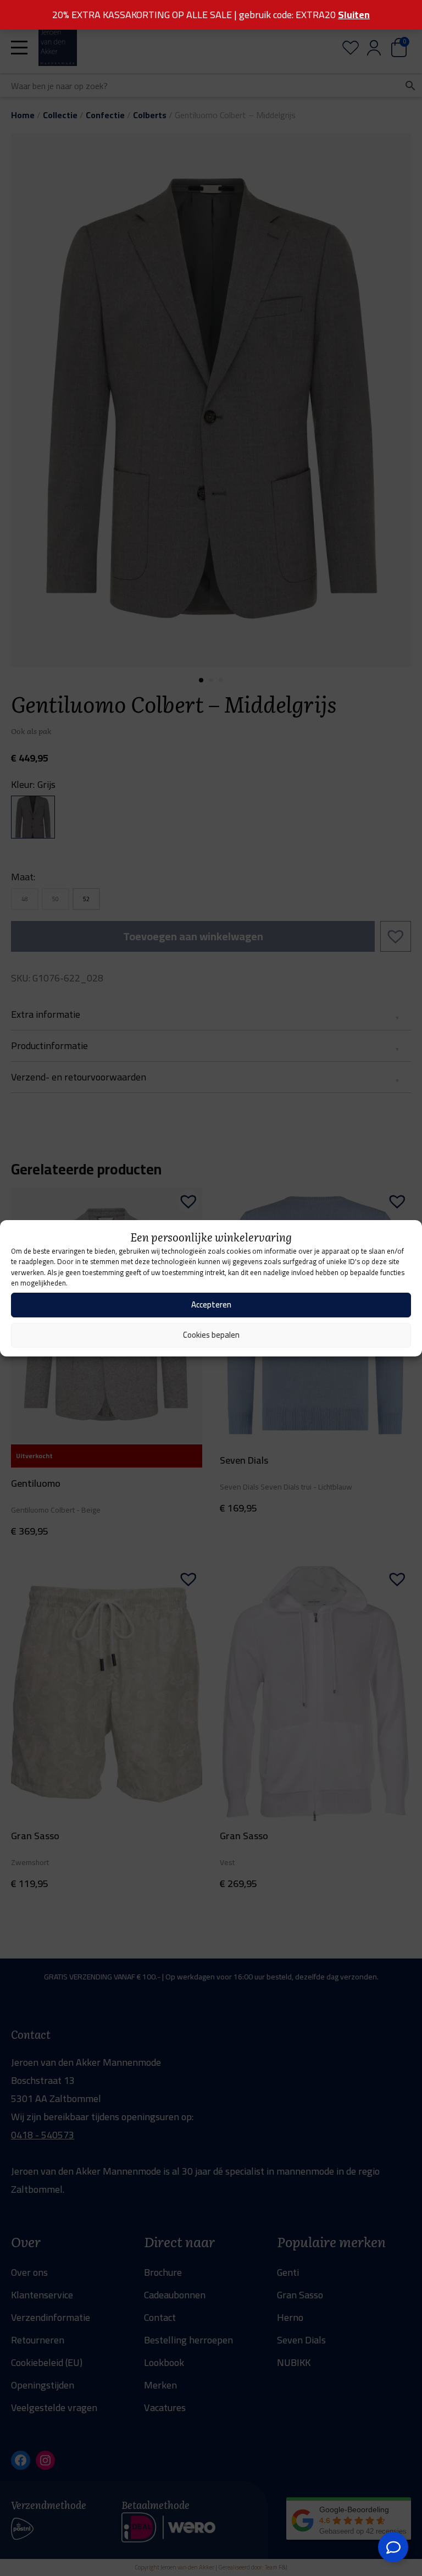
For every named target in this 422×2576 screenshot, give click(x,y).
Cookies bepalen (211, 1335)
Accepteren (211, 1304)
